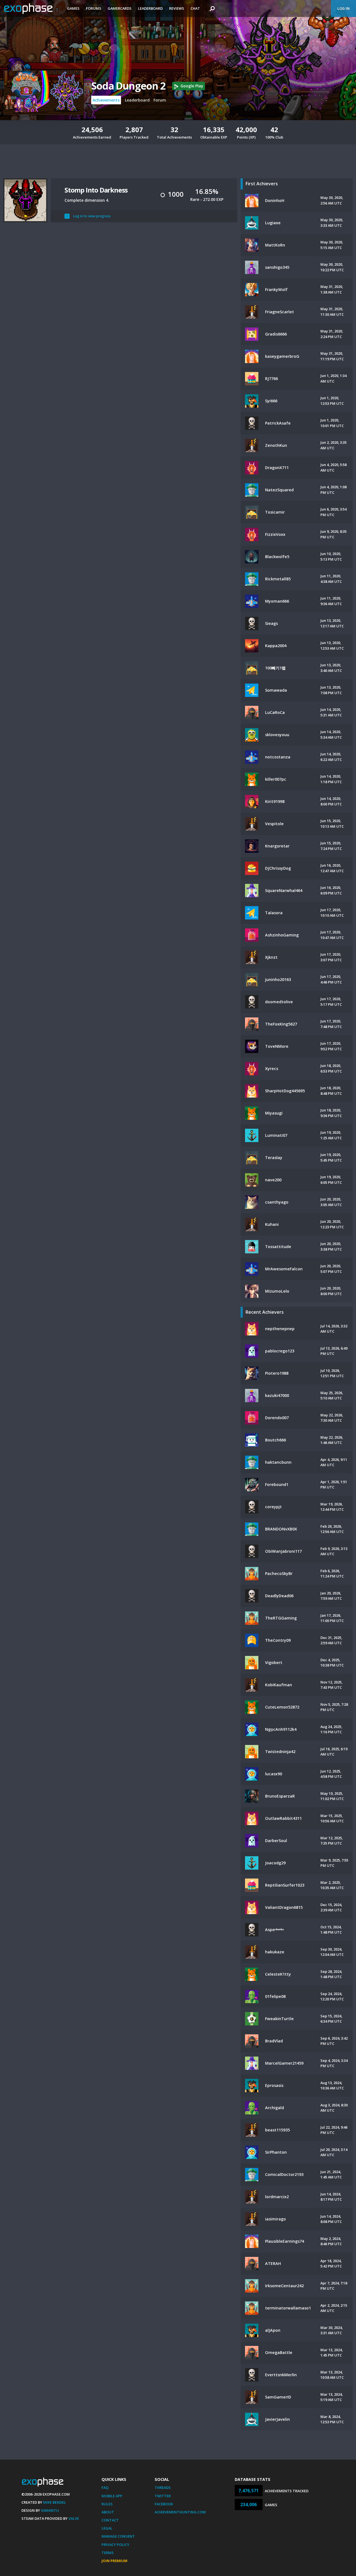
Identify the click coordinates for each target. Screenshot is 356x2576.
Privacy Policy (115, 2545)
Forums (94, 8)
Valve (74, 2518)
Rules (107, 2504)
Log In (343, 8)
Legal (107, 2528)
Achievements (106, 100)
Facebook (164, 2504)
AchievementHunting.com (180, 2512)
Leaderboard (150, 8)
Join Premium (114, 2561)
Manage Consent (118, 2536)
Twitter (163, 2496)
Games (73, 8)
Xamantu (50, 2510)
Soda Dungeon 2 (128, 86)
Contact (110, 2520)
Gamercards (120, 8)
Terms (108, 2553)
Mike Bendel (55, 2502)
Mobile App (112, 2496)
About (108, 2512)
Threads (163, 2488)
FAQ (105, 2488)
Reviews (177, 8)
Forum (160, 100)
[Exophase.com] (32, 9)
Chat (195, 8)
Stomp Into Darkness (96, 190)
